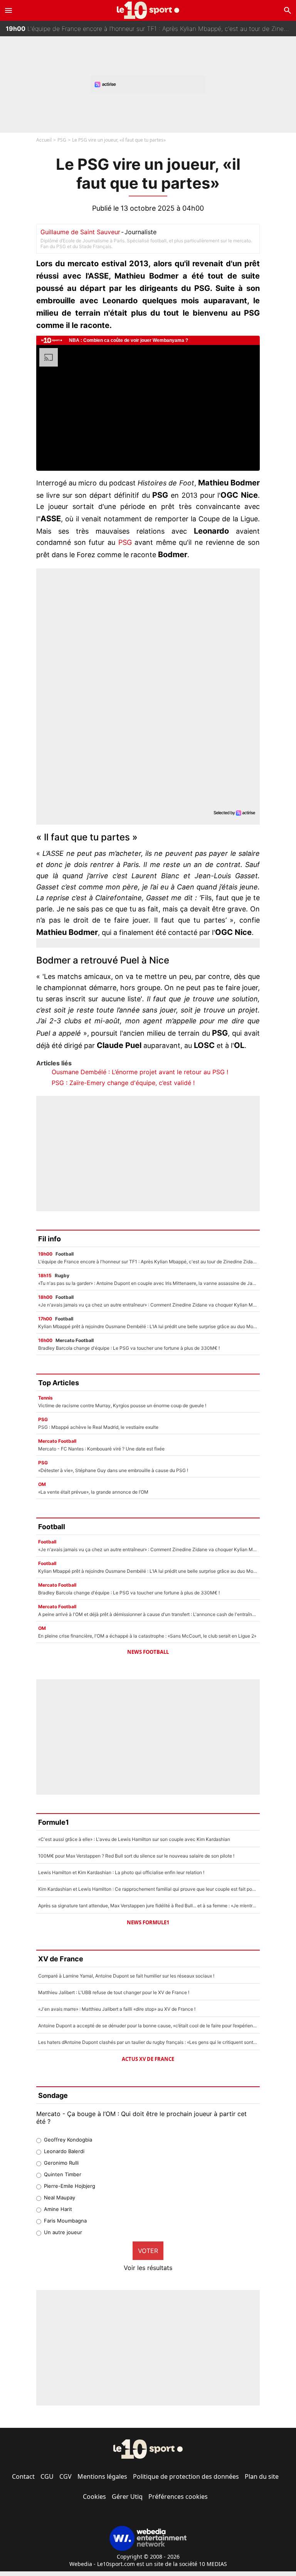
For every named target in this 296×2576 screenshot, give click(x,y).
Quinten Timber (63, 2174)
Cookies (94, 2497)
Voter (148, 2251)
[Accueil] (148, 10)
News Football (148, 1652)
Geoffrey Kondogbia (68, 2140)
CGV (66, 2476)
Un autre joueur (63, 2232)
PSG (62, 140)
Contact (23, 2476)
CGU (47, 2476)
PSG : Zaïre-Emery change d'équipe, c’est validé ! (123, 1083)
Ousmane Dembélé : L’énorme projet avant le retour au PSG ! (140, 1072)
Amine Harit (58, 2209)
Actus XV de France (148, 2059)
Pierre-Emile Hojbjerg (70, 2186)
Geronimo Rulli (61, 2163)
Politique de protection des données (186, 2476)
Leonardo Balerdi (64, 2151)
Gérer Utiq (127, 2497)
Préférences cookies (178, 2497)
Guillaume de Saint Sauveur (80, 232)
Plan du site (262, 2476)
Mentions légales (102, 2476)
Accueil (44, 140)
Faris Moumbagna (65, 2221)
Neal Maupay (60, 2197)
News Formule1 (148, 1922)
